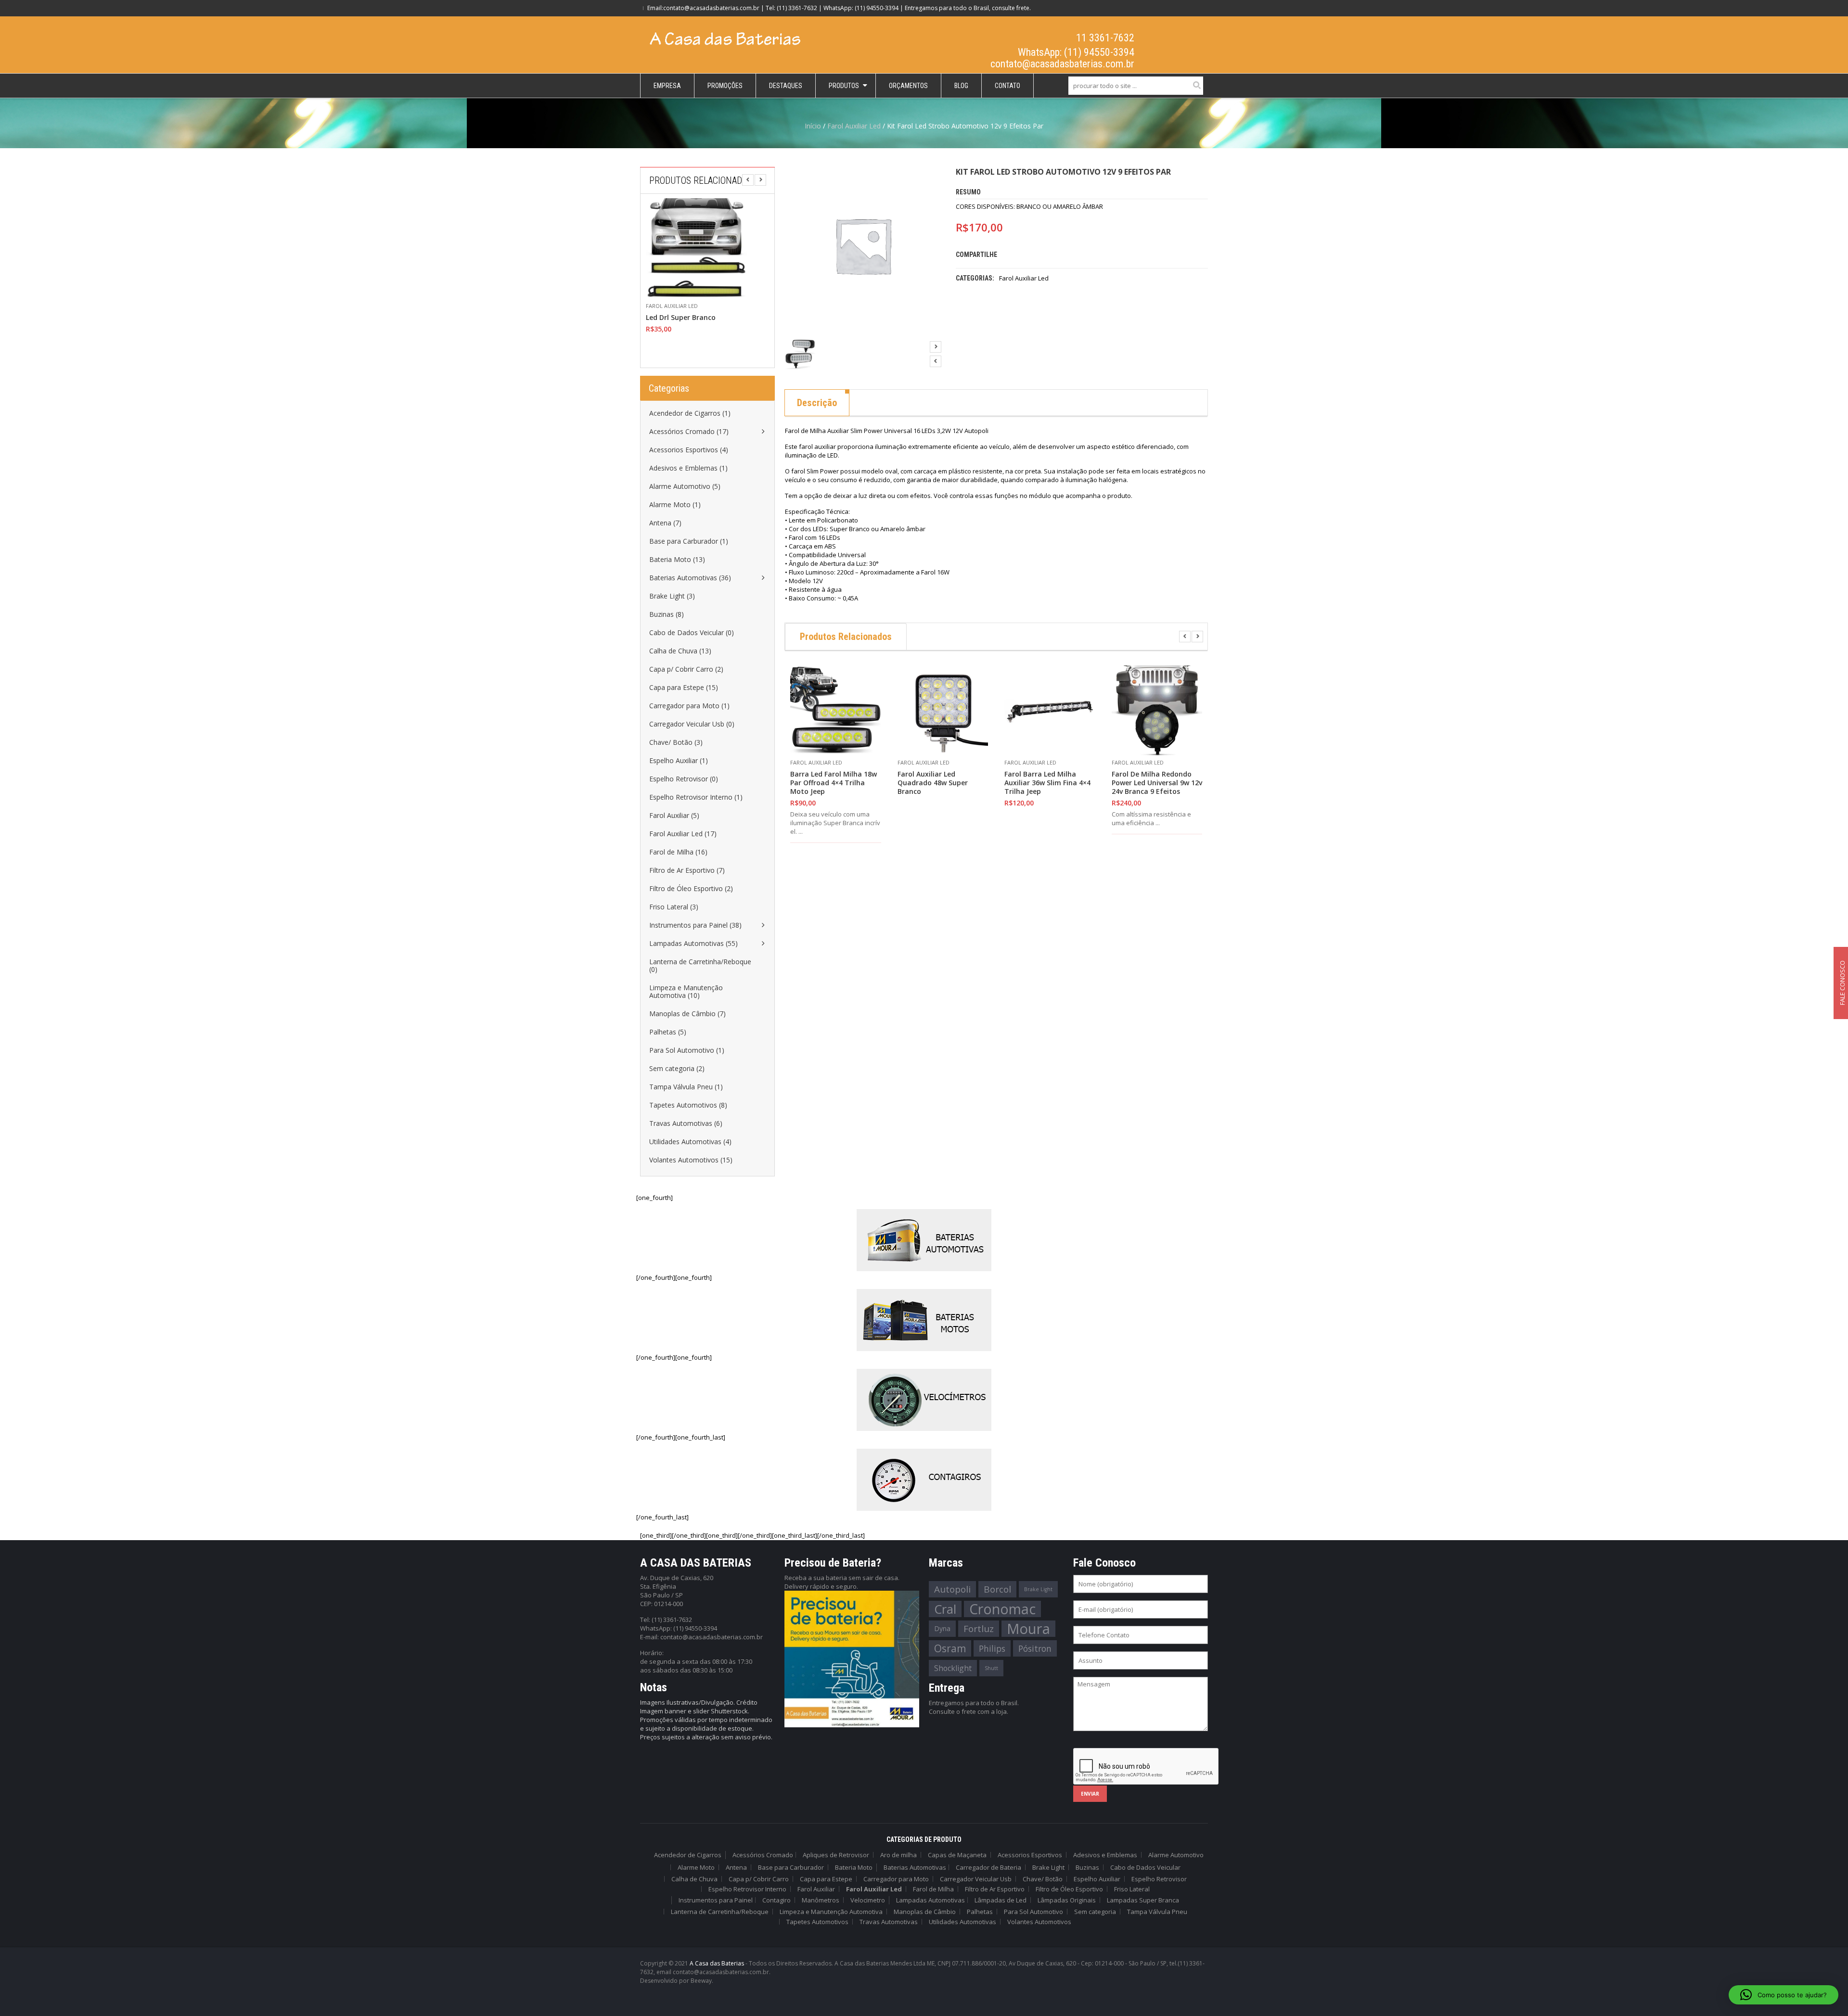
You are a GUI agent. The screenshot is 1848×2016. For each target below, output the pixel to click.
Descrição (817, 403)
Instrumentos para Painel (716, 1900)
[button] (1784, 1995)
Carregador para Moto (896, 1879)
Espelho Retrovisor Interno (747, 1889)
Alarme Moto (696, 1867)
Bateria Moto (854, 1867)
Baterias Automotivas (915, 1867)
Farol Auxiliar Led (854, 126)
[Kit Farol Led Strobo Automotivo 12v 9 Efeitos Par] (800, 354)
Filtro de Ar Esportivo (995, 1889)
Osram (950, 1648)
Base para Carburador (791, 1867)
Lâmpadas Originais (1067, 1900)
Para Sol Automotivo (1033, 1912)
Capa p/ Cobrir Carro (759, 1879)
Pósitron (1035, 1648)
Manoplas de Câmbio (925, 1912)
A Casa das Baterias (717, 1963)
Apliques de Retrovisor (836, 1855)
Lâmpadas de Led (1001, 1900)
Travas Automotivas (889, 1922)
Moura (1028, 1629)
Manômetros (821, 1900)
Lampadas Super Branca (1143, 1900)
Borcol (997, 1589)
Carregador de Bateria (988, 1867)
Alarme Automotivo (1176, 1855)
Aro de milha (898, 1855)
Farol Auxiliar (816, 1889)
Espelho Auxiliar (1097, 1879)
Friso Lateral (1132, 1889)
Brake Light (1038, 1589)
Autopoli (952, 1589)
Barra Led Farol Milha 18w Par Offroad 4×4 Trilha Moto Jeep (834, 783)
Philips (992, 1648)
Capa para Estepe (826, 1879)
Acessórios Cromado (763, 1855)
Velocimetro (868, 1900)
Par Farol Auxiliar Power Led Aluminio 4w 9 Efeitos (692, 322)
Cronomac (1002, 1609)
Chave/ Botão (1043, 1879)
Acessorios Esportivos (1030, 1855)
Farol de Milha (933, 1889)
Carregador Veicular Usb (976, 1879)
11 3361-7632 (1105, 38)
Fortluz (979, 1629)
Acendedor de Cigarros (688, 1855)
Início (813, 126)
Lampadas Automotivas (930, 1900)
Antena (736, 1867)
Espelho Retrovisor (1159, 1879)
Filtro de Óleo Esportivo (1069, 1889)
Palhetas (980, 1912)
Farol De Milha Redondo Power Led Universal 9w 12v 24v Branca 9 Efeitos (1157, 783)
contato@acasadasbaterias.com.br (1062, 64)
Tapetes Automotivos (817, 1922)
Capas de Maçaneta (957, 1855)
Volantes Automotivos (1039, 1922)
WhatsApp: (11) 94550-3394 (1076, 52)
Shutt (991, 1668)
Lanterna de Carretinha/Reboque (720, 1912)
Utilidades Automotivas (962, 1922)
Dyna (942, 1628)
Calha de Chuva (694, 1879)
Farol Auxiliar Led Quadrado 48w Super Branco (933, 783)
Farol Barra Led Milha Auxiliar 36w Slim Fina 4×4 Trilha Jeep (1047, 783)
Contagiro (776, 1900)
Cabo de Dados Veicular (1145, 1867)
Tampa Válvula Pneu (1157, 1912)
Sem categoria (1095, 1912)
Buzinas (1087, 1867)
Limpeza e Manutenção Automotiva (831, 1912)
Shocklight (953, 1668)
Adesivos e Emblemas (1105, 1855)
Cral (945, 1609)
